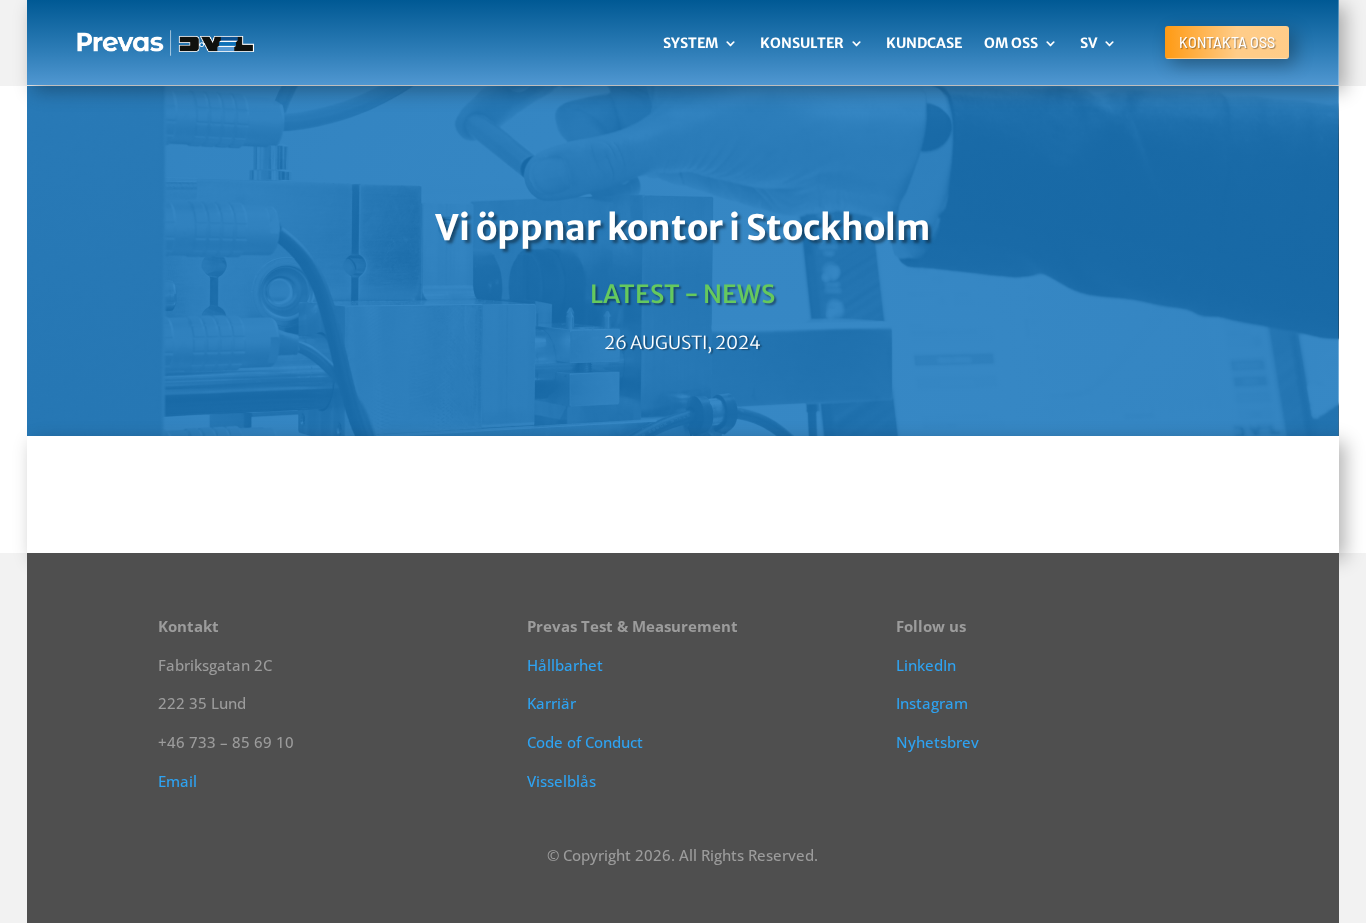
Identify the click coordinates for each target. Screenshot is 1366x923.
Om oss (1011, 43)
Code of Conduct (585, 742)
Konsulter (802, 43)
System (690, 43)
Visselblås (561, 781)
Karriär (551, 703)
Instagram (932, 703)
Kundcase (924, 43)
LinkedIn (926, 665)
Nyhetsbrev (937, 742)
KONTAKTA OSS (1227, 42)
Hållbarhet (565, 665)
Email (177, 781)
